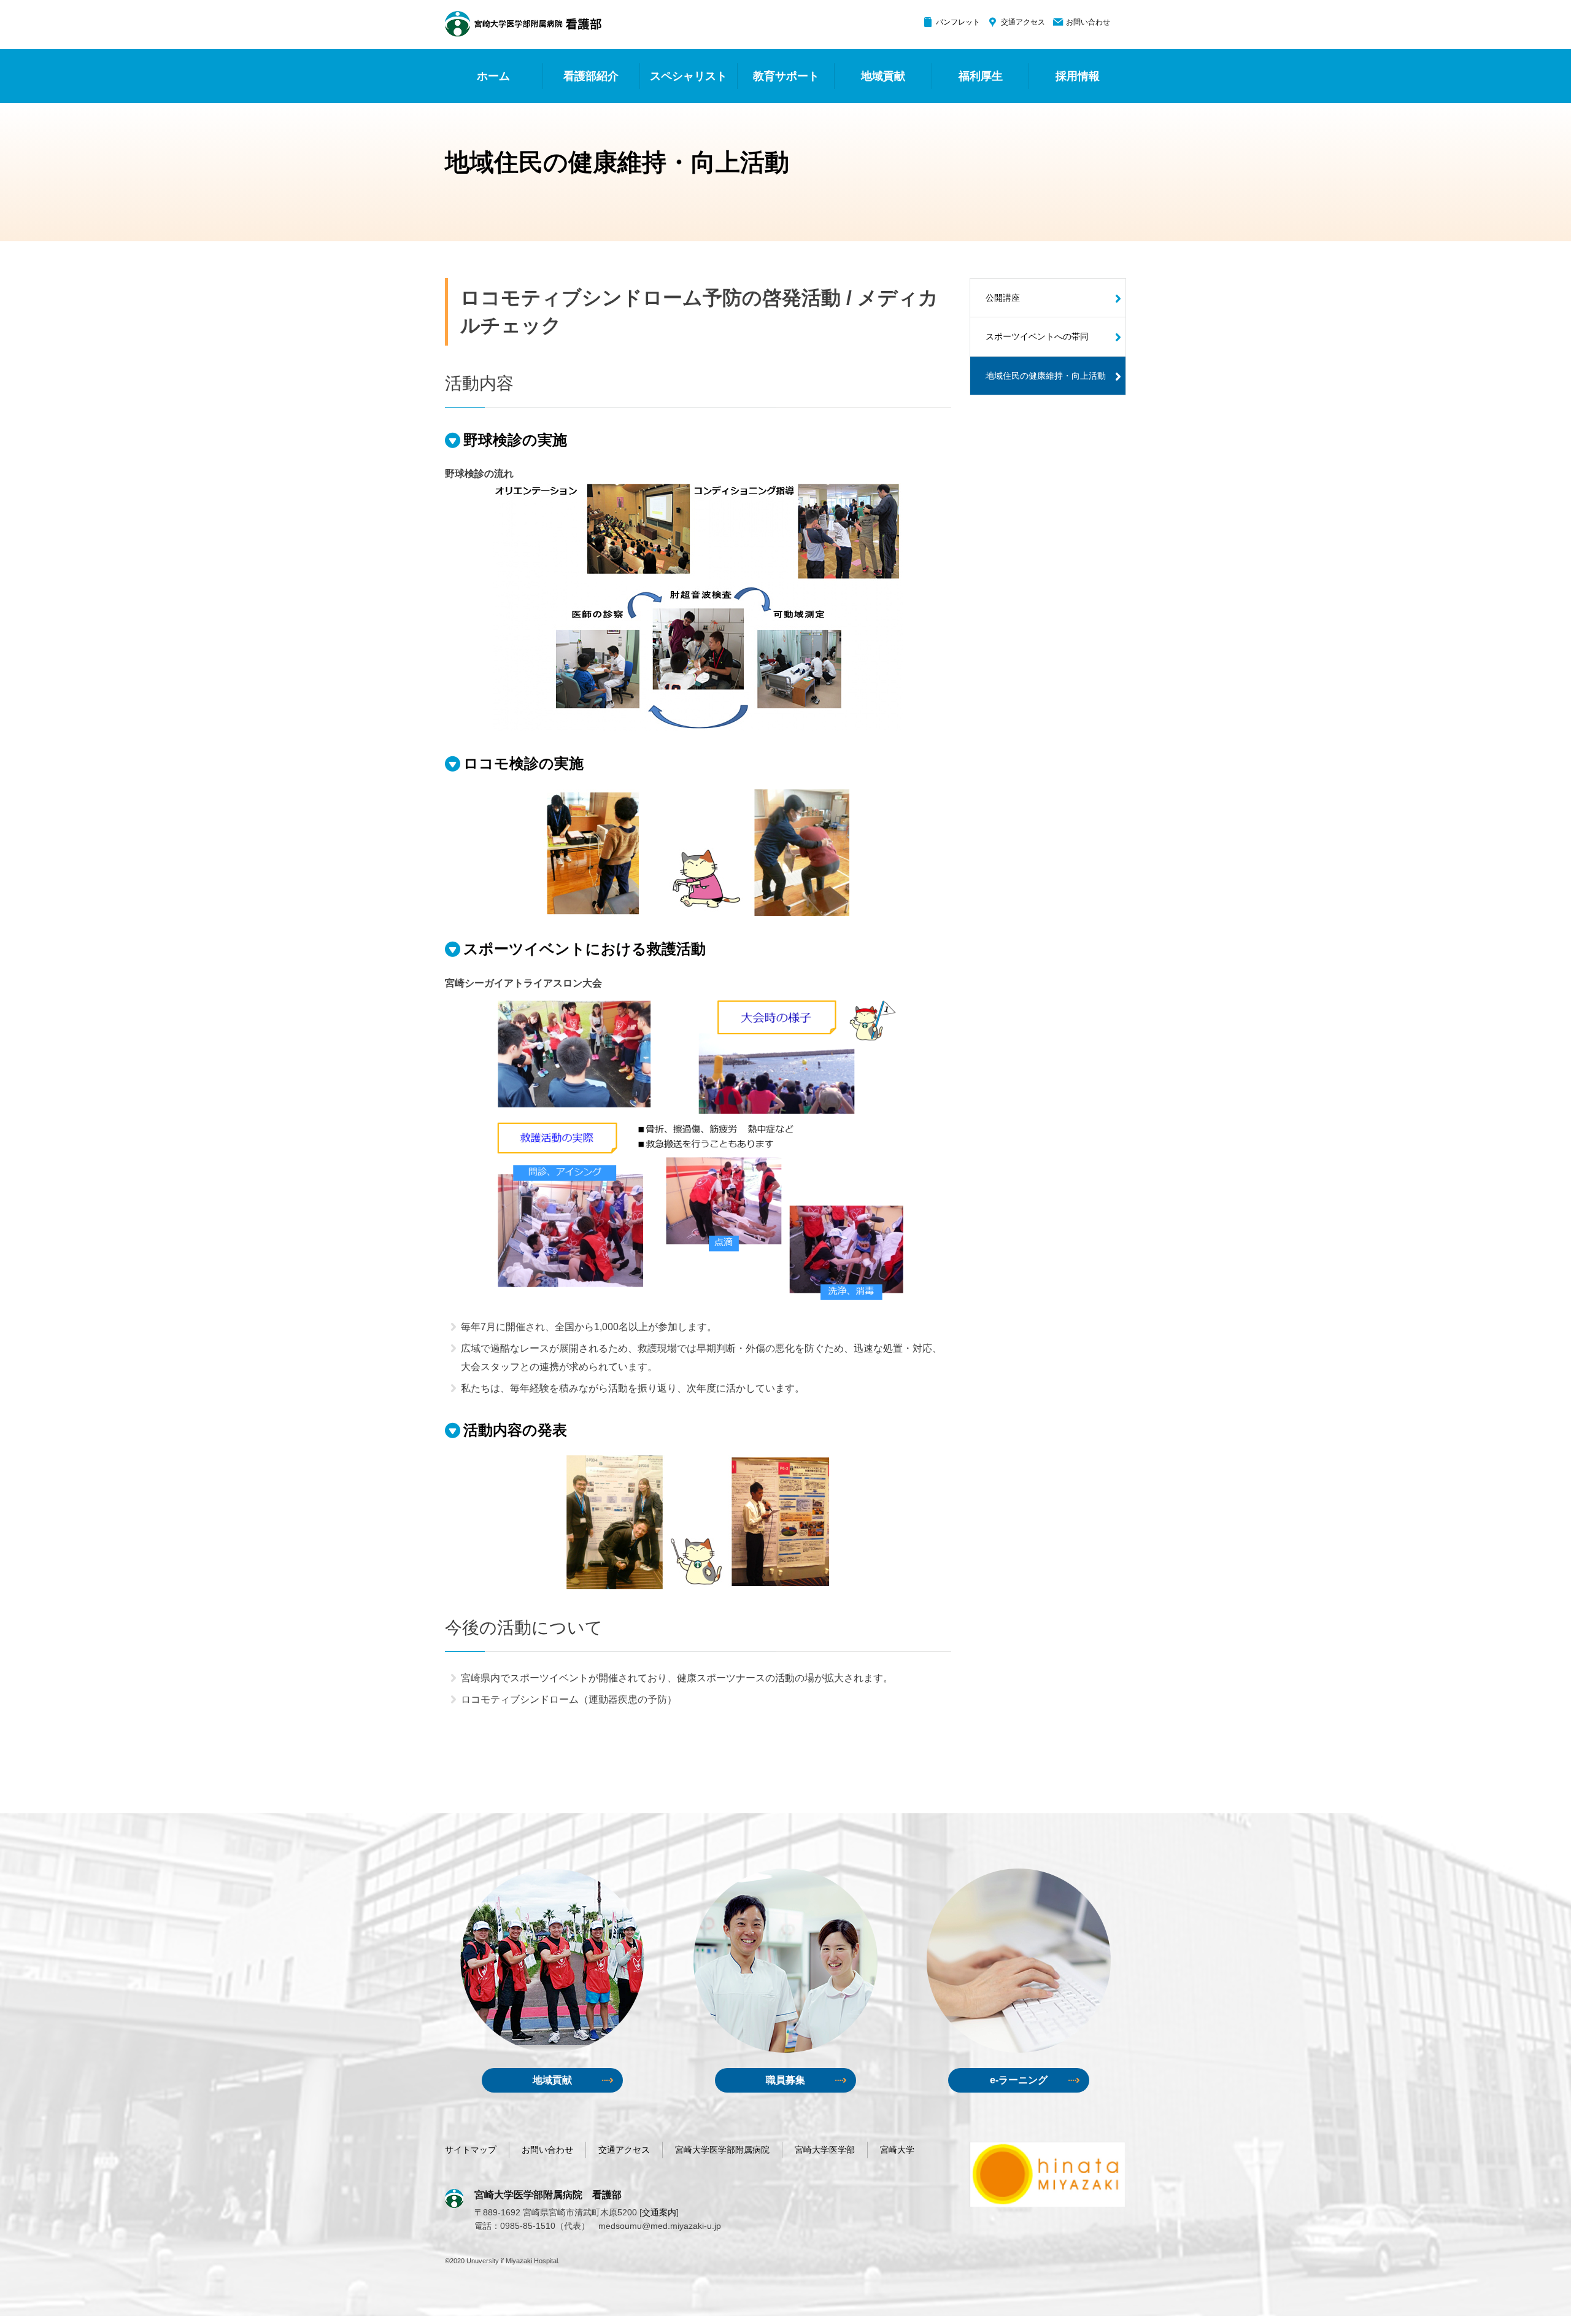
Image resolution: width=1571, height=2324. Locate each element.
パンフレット (958, 22)
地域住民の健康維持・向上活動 (1046, 376)
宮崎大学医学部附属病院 (722, 2150)
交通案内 (659, 2212)
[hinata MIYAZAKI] (1048, 2174)
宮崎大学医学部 (825, 2150)
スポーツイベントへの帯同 (1037, 336)
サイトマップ (471, 2150)
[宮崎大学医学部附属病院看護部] (523, 24)
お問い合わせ (1088, 22)
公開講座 (1003, 298)
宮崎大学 (897, 2150)
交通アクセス (1023, 22)
